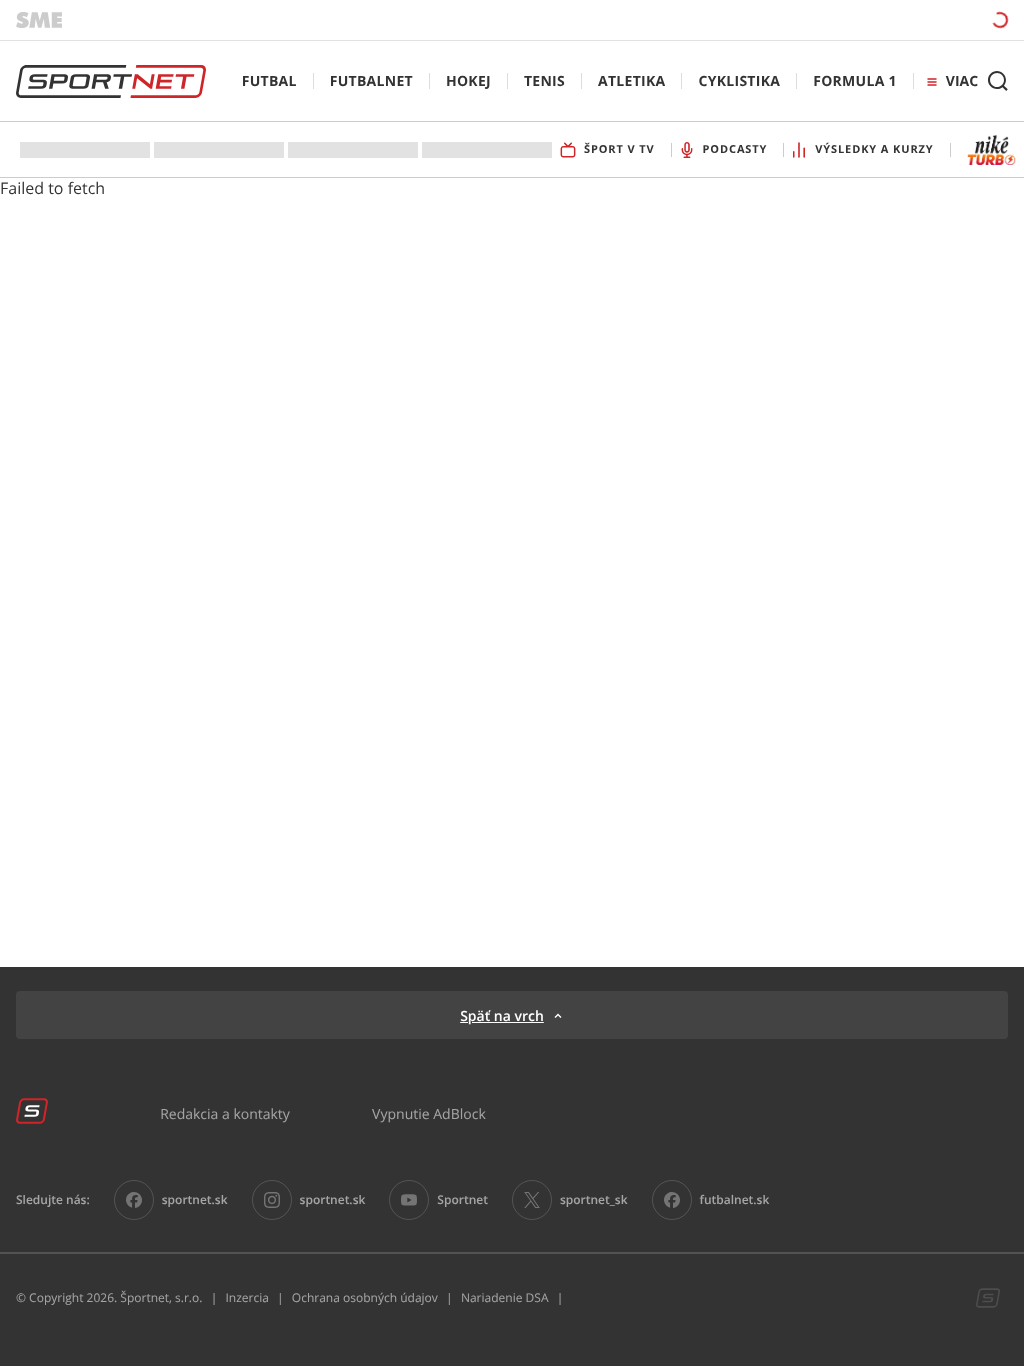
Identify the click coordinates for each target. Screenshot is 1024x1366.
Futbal (269, 81)
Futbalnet (371, 81)
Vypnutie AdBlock (429, 1113)
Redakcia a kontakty (225, 1113)
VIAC (962, 81)
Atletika (631, 81)
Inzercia (246, 1298)
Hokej (468, 81)
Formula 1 (855, 81)
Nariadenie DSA (505, 1298)
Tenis (544, 81)
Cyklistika (739, 81)
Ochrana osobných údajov (365, 1298)
